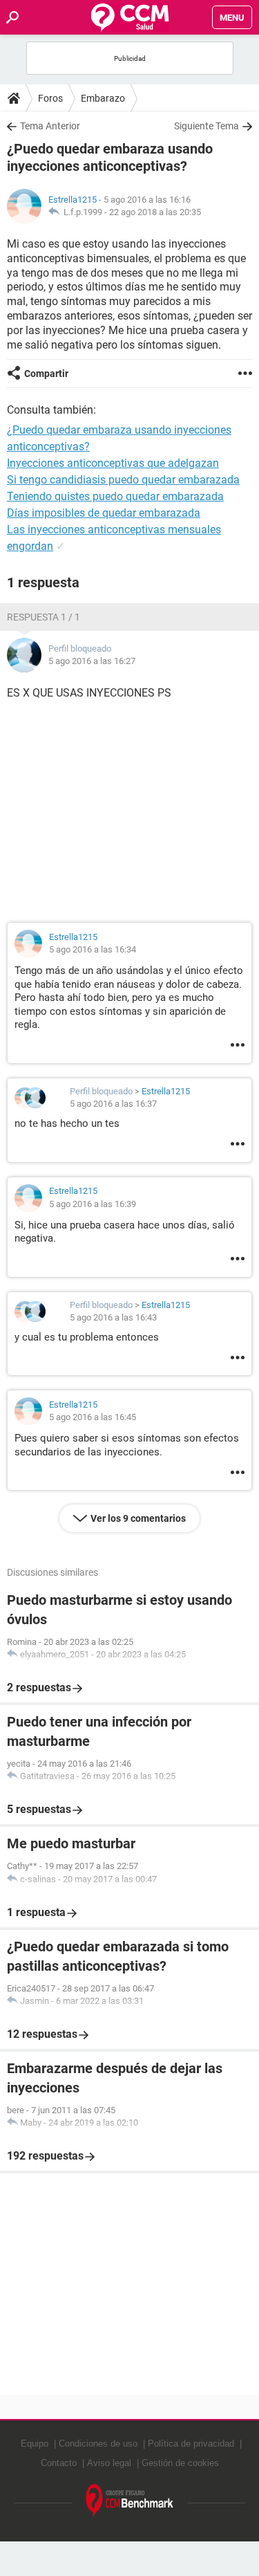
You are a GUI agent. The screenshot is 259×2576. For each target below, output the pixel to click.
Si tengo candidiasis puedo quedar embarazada (123, 480)
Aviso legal (109, 2463)
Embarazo (103, 98)
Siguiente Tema (207, 126)
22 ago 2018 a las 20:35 (155, 212)
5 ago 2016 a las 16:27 (92, 661)
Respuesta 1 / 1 (44, 617)
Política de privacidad (191, 2444)
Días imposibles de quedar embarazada (104, 513)
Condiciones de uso (98, 2444)
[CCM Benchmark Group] (130, 2501)
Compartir (46, 374)
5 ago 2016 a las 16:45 (93, 1417)
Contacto (59, 2463)
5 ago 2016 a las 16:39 (93, 1204)
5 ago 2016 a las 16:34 (93, 949)
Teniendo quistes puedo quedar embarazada (115, 496)
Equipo (35, 2444)
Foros (50, 98)
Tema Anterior (50, 126)
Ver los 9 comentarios (138, 1518)
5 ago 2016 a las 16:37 (113, 1104)
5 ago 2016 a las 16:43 (113, 1317)
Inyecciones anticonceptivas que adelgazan (113, 463)
